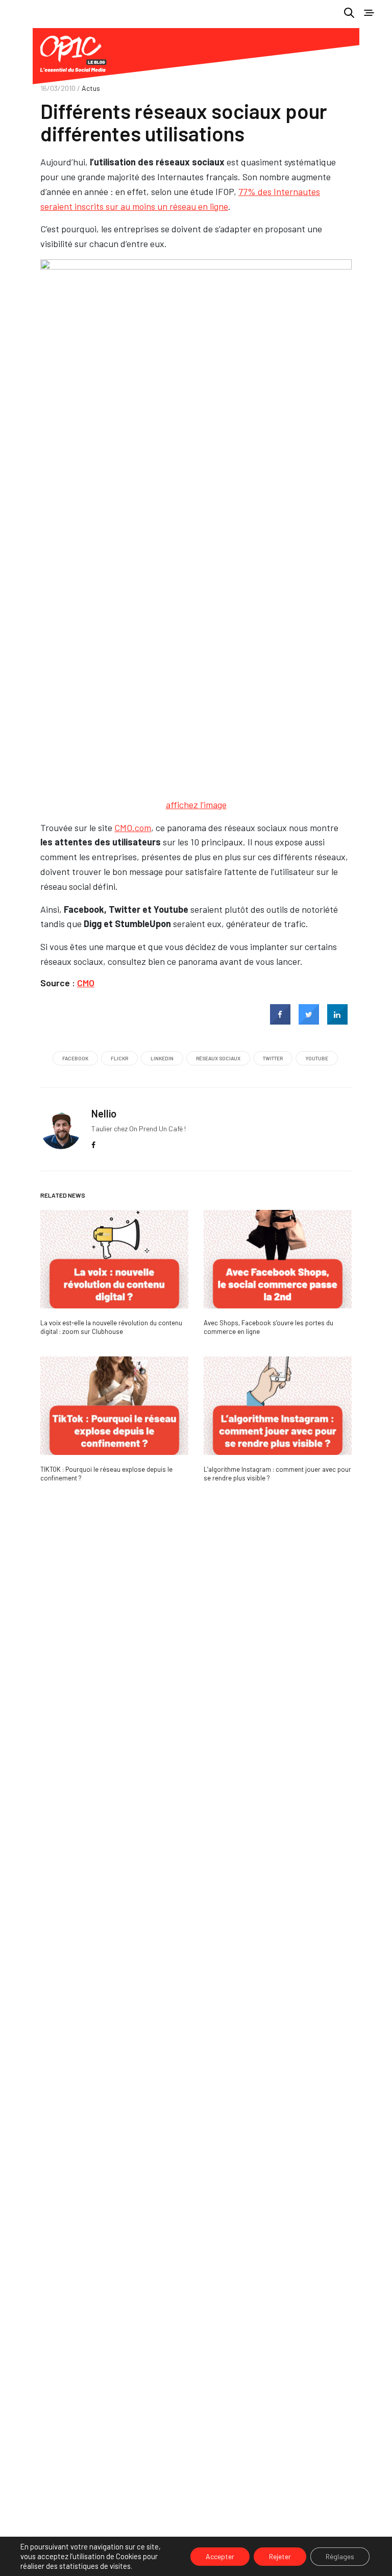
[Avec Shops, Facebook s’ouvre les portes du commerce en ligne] (278, 1259)
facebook (75, 1058)
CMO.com (133, 828)
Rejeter (280, 2556)
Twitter (273, 1058)
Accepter (220, 2556)
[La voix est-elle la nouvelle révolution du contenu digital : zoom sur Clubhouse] (114, 1259)
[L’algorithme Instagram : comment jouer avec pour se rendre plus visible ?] (278, 1406)
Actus (91, 88)
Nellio (104, 1113)
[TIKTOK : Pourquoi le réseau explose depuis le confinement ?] (114, 1406)
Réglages (340, 2556)
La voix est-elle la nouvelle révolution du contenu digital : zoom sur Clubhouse (111, 1327)
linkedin (162, 1058)
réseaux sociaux (218, 1058)
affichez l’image (196, 805)
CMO (86, 983)
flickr (119, 1058)
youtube (317, 1058)
